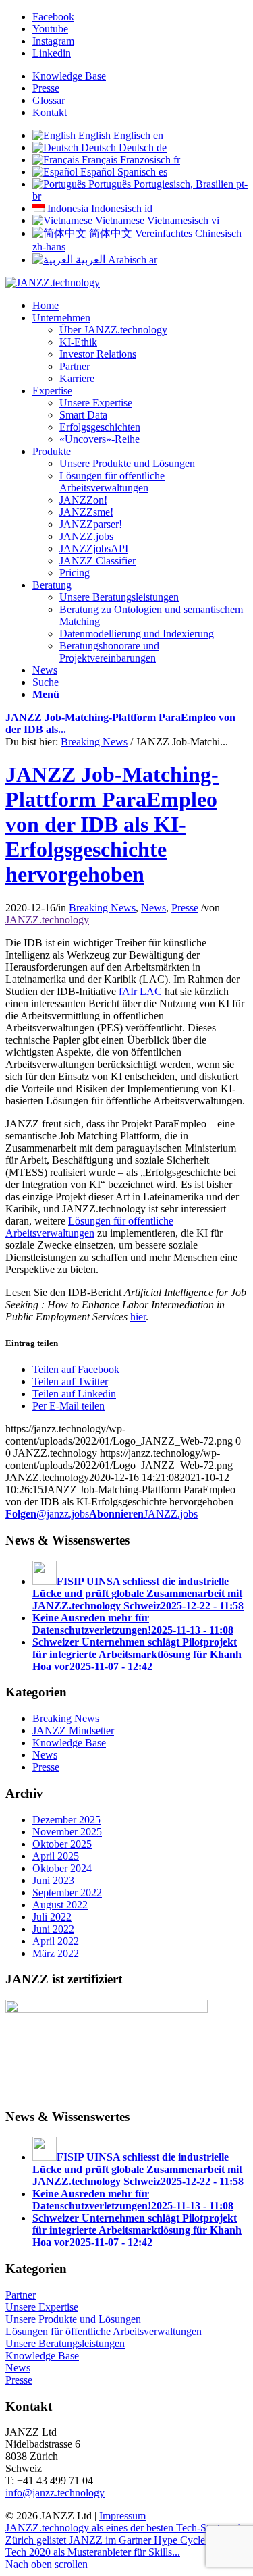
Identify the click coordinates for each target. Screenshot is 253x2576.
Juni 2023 (53, 1880)
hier (138, 1317)
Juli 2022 (52, 1917)
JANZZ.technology (47, 920)
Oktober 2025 (62, 1844)
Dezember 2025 (66, 1820)
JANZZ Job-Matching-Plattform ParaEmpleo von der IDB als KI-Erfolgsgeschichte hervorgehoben (112, 824)
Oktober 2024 (62, 1868)
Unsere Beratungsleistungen (65, 2343)
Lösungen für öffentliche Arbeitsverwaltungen (89, 1227)
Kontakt (50, 112)
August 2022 (60, 1905)
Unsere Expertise (42, 2307)
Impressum (122, 2516)
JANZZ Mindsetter (73, 1730)
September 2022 (67, 1893)
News (153, 908)
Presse (46, 88)
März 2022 (56, 1953)
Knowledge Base (69, 76)
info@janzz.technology (55, 2493)
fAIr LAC (140, 991)
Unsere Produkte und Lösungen (73, 2319)
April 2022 (56, 1941)
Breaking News (94, 742)
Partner (21, 2295)
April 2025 (56, 1856)
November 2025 (67, 1832)
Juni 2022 (53, 1929)
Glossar (49, 100)
